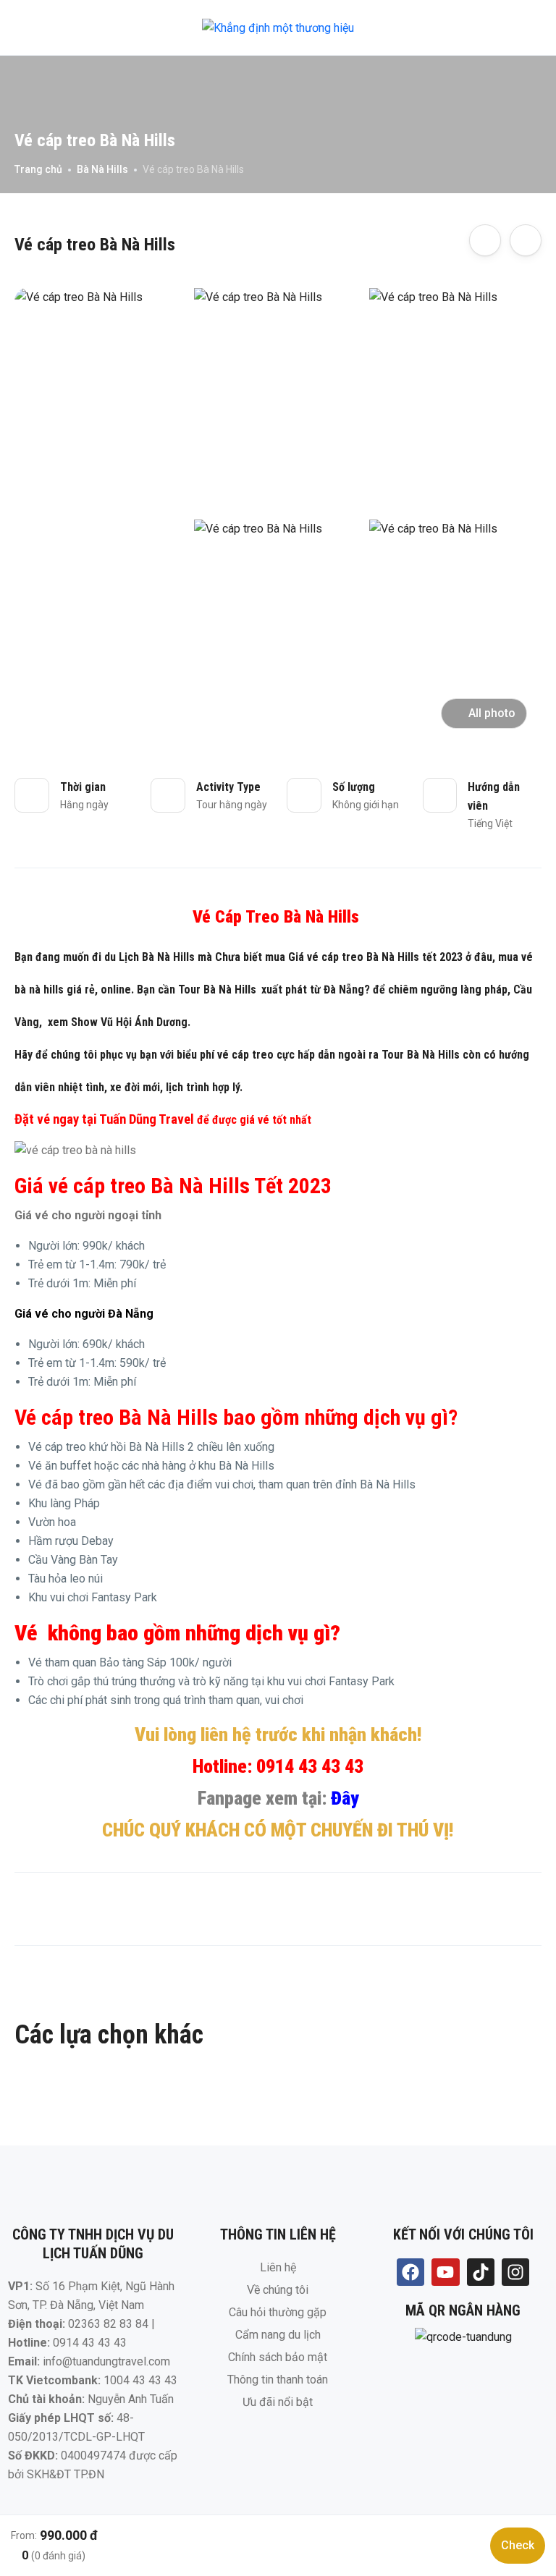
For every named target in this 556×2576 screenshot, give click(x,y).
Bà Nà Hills (102, 169)
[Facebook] (410, 2272)
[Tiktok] (481, 2272)
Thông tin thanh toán (278, 2380)
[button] (500, 28)
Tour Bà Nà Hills (217, 990)
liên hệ (226, 1734)
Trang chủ (38, 169)
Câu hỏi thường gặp (278, 2312)
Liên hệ (278, 2267)
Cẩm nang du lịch (278, 2335)
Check (518, 2545)
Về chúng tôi (278, 2290)
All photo (492, 713)
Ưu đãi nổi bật (278, 2402)
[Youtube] (445, 2272)
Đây (345, 1798)
